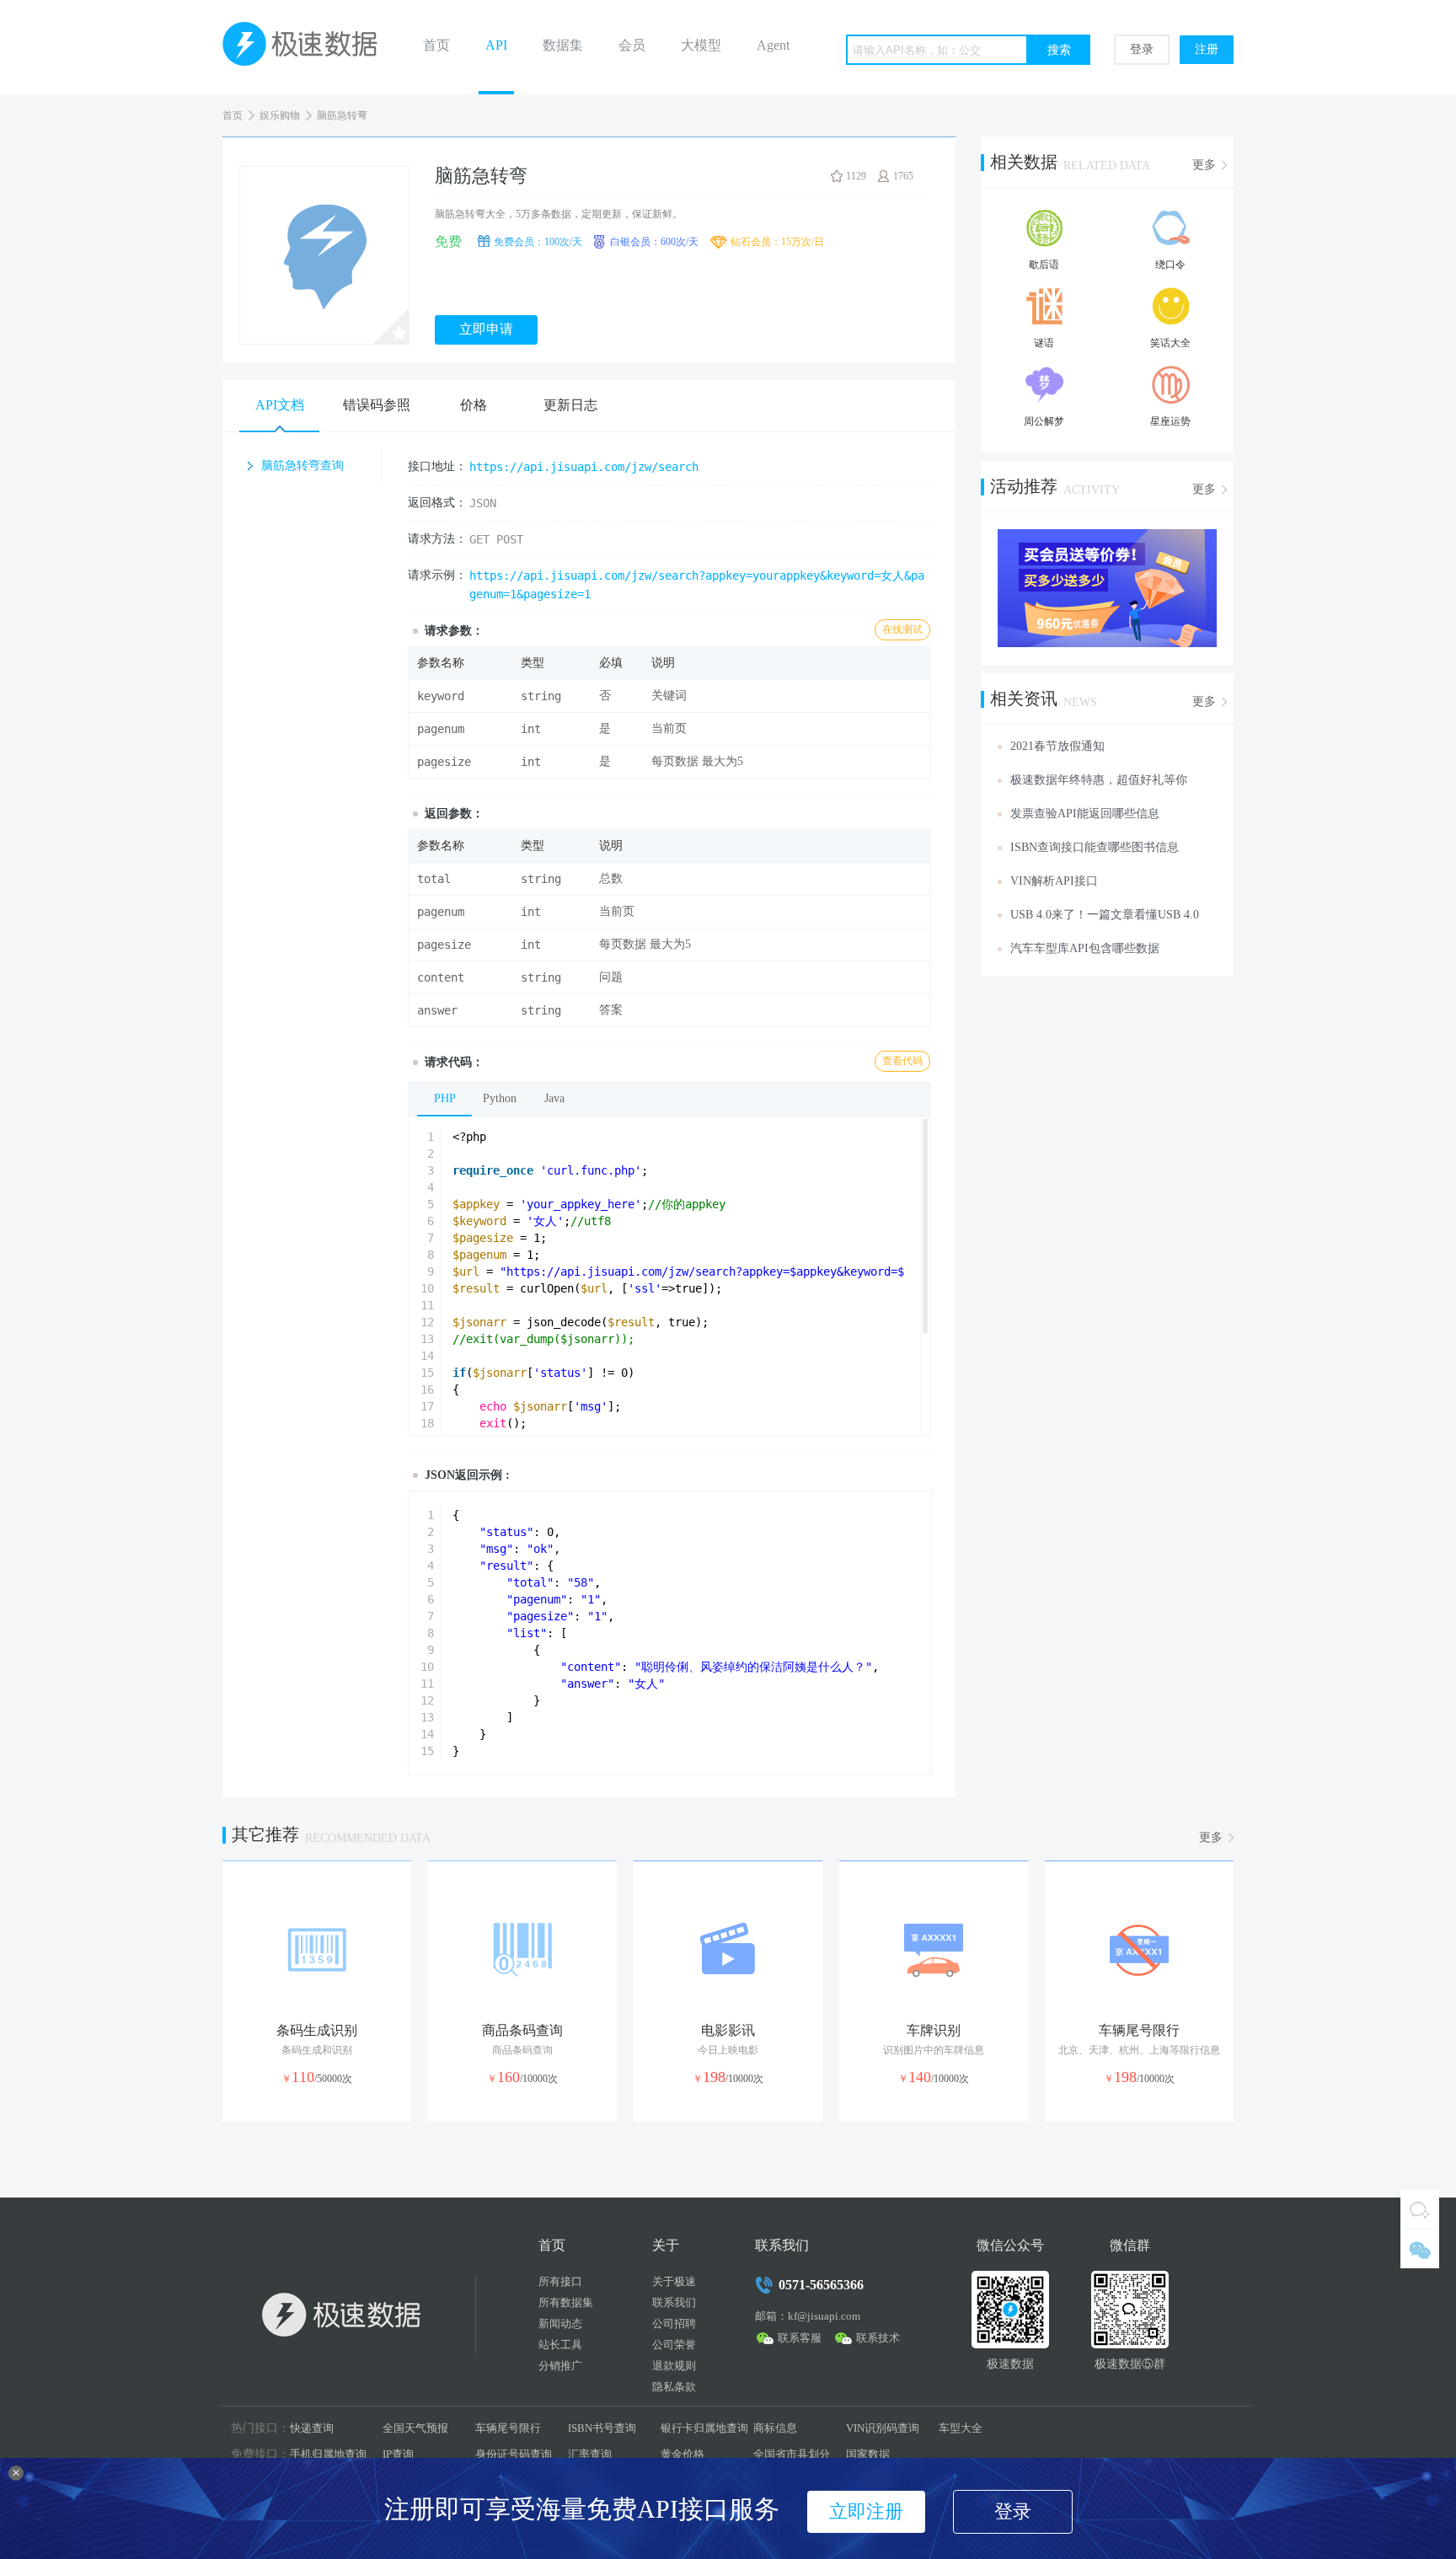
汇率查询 (590, 2454)
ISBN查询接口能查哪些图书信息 (1095, 847)
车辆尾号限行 (508, 2428)
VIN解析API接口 (1054, 881)
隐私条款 (674, 2387)
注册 (1207, 49)
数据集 (563, 45)
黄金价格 (682, 2454)
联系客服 (800, 2338)
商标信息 (775, 2428)
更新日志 (570, 405)
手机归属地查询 (328, 2454)
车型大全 (961, 2428)
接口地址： (437, 466)
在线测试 (902, 629)
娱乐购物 (280, 115)
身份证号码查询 (514, 2454)
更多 (1204, 165)
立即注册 (866, 2511)
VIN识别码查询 (883, 2428)
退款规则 (674, 2366)
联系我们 (674, 2302)
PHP (445, 1098)
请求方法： (437, 539)
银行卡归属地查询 (704, 2428)
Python (500, 1098)
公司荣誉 (674, 2345)
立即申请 (486, 329)
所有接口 (560, 2281)
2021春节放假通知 (1057, 746)
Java (554, 1098)
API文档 (280, 405)
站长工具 (560, 2345)
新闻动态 (560, 2323)
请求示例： (437, 575)
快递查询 (312, 2428)
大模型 (701, 45)
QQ (1420, 2209)
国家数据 (868, 2454)
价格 (474, 405)
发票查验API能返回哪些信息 (1085, 814)
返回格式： (437, 503)
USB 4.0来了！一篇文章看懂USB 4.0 (1105, 915)
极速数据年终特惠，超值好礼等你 (1099, 780)
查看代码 (902, 1061)
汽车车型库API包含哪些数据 (1085, 948)
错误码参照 (377, 405)
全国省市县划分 (792, 2454)
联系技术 (878, 2338)
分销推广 (560, 2366)
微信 (1420, 2249)
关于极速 (674, 2281)
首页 (436, 45)
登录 (1142, 49)
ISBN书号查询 (602, 2428)
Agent (773, 45)
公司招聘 (674, 2323)
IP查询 (398, 2454)
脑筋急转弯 (342, 115)
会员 (632, 45)
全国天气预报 (415, 2428)
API (496, 45)
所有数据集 (566, 2302)
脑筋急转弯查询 (302, 466)
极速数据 (307, 47)
